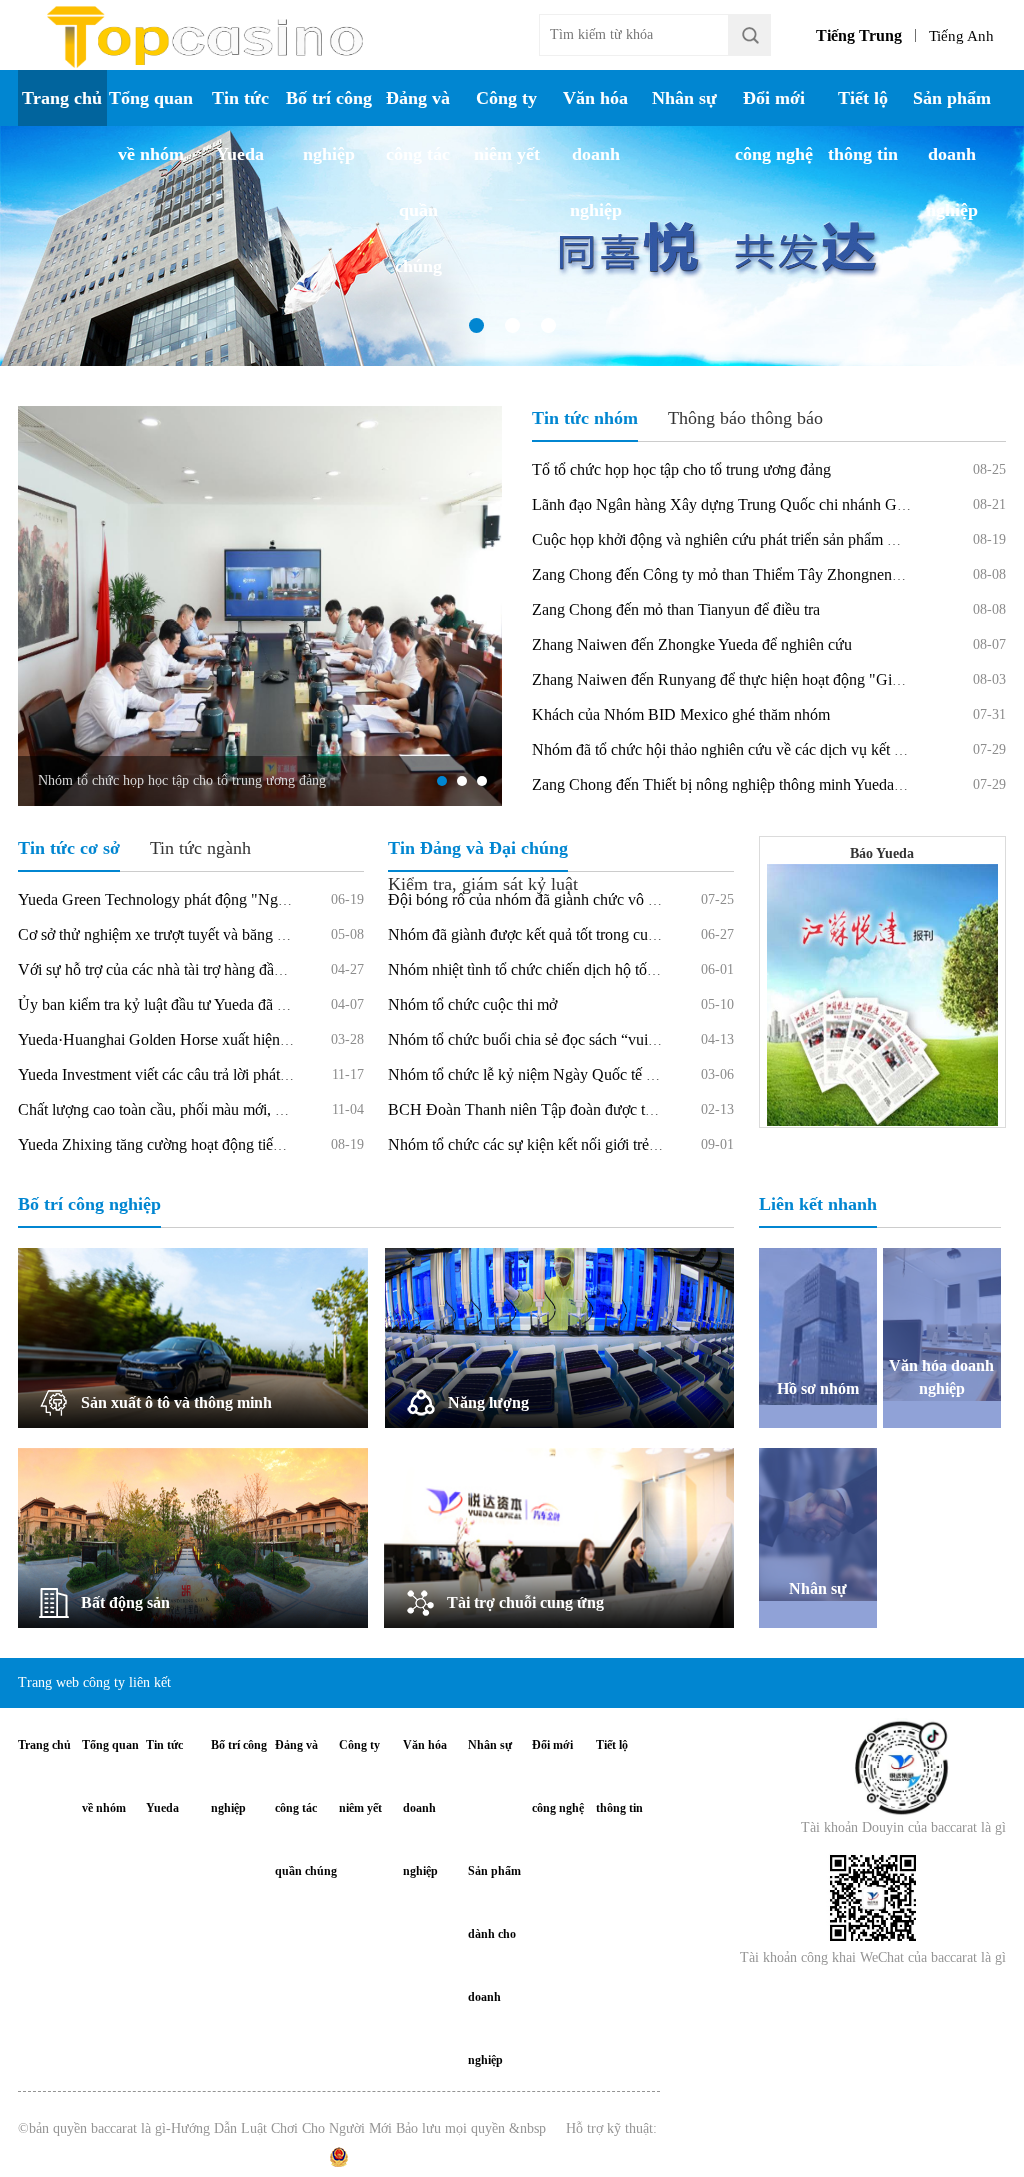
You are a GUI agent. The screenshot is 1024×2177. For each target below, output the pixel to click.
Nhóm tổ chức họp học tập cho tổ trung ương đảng (182, 780)
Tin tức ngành (200, 848)
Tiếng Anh (961, 36)
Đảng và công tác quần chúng (418, 182)
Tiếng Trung (859, 35)
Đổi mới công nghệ (774, 126)
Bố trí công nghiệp (329, 126)
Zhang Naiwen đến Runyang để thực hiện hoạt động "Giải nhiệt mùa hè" (763, 679)
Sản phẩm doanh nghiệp (952, 154)
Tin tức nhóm (585, 418)
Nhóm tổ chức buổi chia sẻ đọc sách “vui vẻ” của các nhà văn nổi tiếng (613, 1039)
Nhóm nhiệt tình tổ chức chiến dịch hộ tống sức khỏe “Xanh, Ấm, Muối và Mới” (644, 969)
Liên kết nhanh (818, 1204)
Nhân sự (684, 98)
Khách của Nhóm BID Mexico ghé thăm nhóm (681, 714)
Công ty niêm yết (507, 126)
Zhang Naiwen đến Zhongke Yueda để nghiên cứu (692, 644)
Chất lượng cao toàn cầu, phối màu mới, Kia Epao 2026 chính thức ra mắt (251, 1109)
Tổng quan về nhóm (151, 126)
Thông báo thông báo (745, 418)
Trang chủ (62, 98)
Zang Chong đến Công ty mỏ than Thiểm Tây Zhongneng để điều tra (751, 574)
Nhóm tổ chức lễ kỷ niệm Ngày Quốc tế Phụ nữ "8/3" (559, 1074)
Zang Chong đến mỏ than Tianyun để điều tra (676, 609)
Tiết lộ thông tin (863, 126)
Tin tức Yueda (240, 126)
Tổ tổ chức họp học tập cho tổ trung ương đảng (681, 469)
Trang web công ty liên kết (94, 1682)
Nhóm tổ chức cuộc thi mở (472, 1004)
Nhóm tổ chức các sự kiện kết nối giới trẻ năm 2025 (552, 1144)
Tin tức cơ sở (69, 848)
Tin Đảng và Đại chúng (478, 848)
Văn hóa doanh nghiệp (595, 154)
